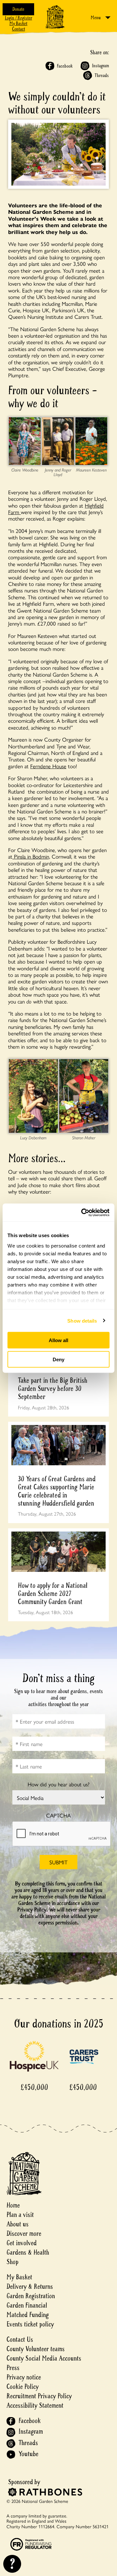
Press (13, 2368)
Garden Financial (27, 2305)
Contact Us (20, 2340)
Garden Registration (31, 2296)
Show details (82, 1320)
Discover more (24, 2234)
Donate (18, 9)
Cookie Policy (23, 2387)
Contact (19, 29)
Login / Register (19, 18)
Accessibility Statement (35, 2406)
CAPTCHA (58, 1815)
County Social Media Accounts (44, 2358)
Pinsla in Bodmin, (31, 856)
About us (18, 2224)
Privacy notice (24, 2377)
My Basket (18, 24)
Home (13, 2205)
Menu (96, 18)
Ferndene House (48, 766)
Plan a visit (20, 2215)
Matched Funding (28, 2315)
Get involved (22, 2243)
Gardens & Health (28, 2252)
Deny (58, 1359)
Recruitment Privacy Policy (39, 2396)
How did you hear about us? (58, 1784)
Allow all (58, 1340)
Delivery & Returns (30, 2287)
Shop (13, 2262)
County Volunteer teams (36, 2349)
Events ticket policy (30, 2324)
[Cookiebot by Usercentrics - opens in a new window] (83, 1212)
